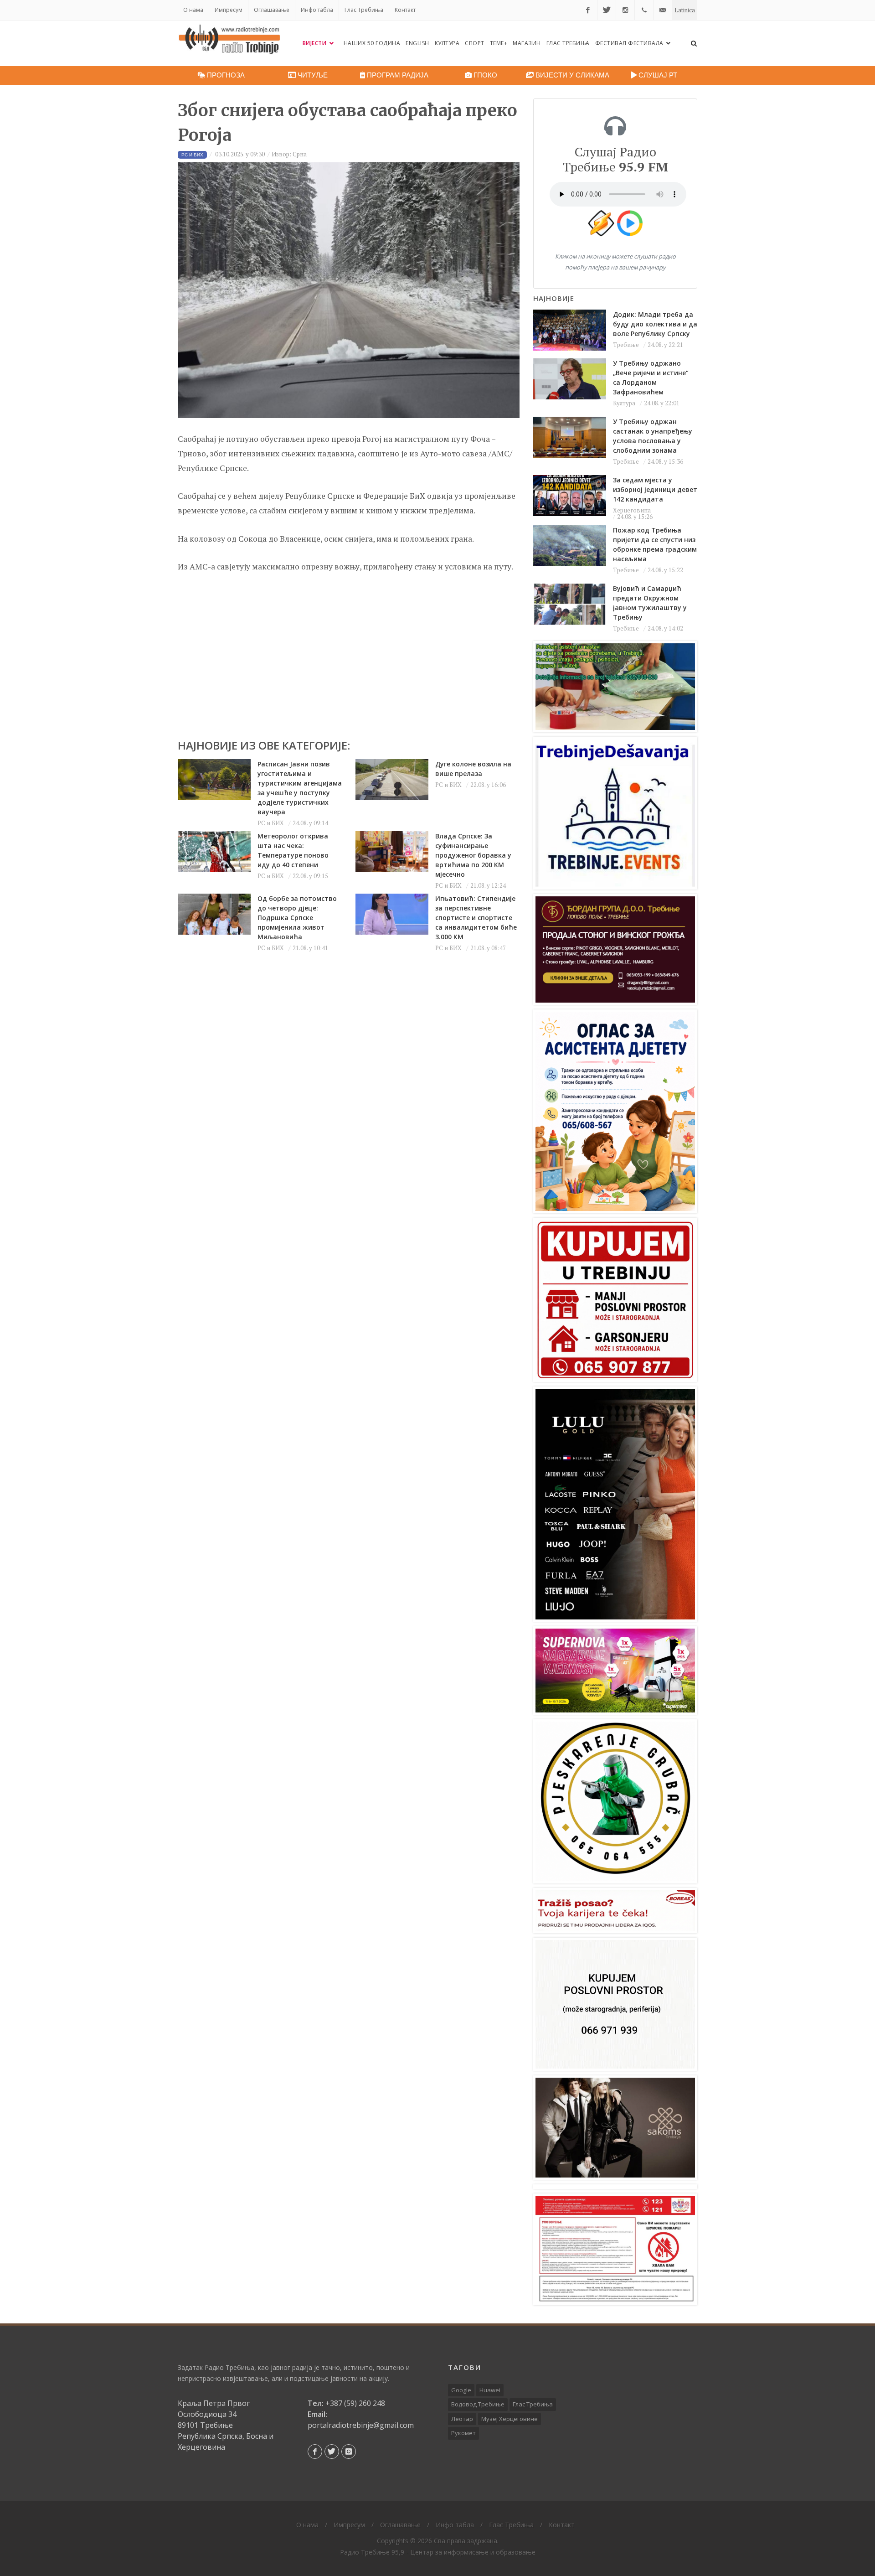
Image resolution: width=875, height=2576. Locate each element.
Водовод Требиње (478, 2404)
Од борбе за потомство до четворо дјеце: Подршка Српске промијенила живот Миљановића (297, 918)
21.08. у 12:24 (488, 885)
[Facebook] (588, 10)
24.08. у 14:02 (665, 628)
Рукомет (463, 2433)
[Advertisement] (349, 652)
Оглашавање (272, 10)
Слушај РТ (657, 75)
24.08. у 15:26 (635, 517)
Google (461, 2390)
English (417, 43)
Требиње (626, 345)
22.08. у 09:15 (310, 876)
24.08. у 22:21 (665, 345)
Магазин (527, 43)
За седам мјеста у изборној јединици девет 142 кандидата (655, 489)
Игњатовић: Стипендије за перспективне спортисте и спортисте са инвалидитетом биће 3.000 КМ (476, 918)
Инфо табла (317, 10)
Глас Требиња (364, 10)
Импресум (229, 10)
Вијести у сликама (571, 75)
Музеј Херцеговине (510, 2419)
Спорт (475, 43)
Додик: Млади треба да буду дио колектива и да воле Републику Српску (655, 324)
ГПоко (484, 75)
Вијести (315, 43)
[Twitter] (607, 10)
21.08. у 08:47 (488, 948)
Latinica (685, 10)
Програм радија (397, 75)
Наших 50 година (372, 43)
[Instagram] (625, 10)
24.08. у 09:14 (310, 823)
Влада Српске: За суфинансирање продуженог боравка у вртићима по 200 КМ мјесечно (473, 855)
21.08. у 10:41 (310, 948)
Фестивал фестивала (630, 43)
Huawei (490, 2390)
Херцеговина (632, 510)
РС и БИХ (271, 823)
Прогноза (225, 75)
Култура (447, 43)
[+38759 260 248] (644, 10)
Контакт (405, 10)
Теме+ (499, 43)
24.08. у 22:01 (662, 403)
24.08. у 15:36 (665, 461)
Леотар (462, 2419)
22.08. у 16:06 (488, 785)
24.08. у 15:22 (665, 570)
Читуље (312, 75)
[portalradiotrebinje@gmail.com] (663, 10)
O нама (193, 10)
